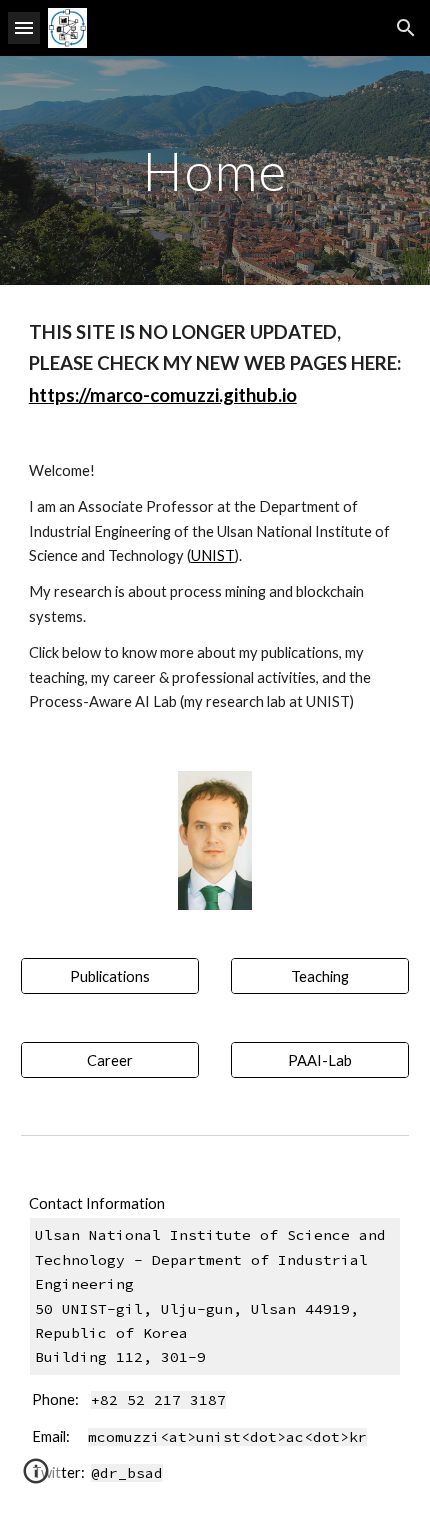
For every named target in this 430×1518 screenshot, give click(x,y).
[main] (215, 170)
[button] (24, 27)
